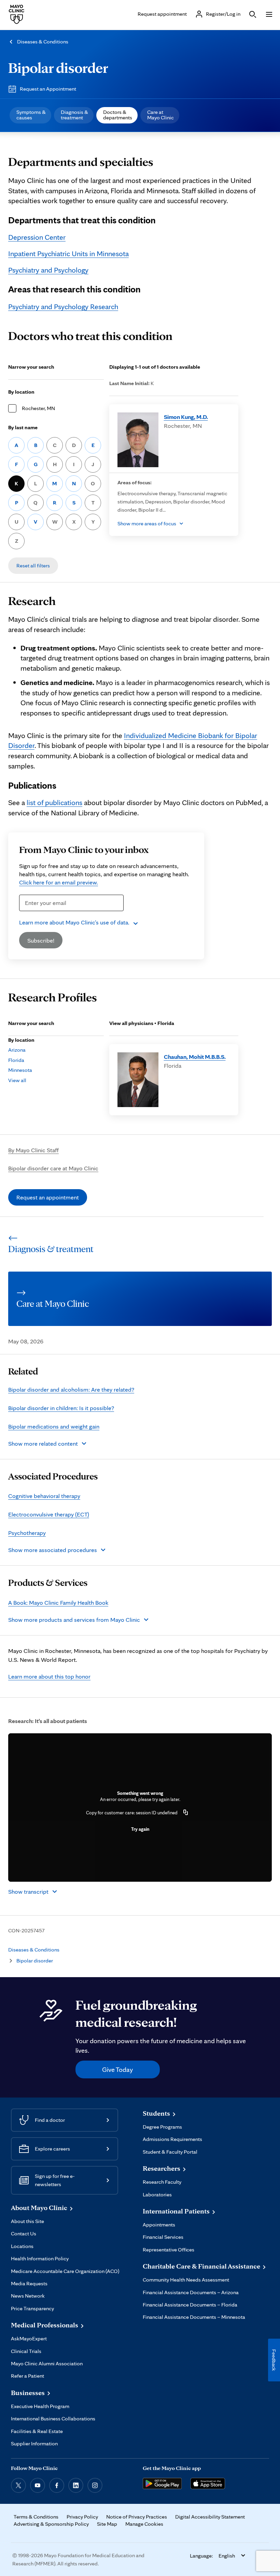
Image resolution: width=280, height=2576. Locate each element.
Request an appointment (48, 1197)
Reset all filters (33, 566)
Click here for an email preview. (59, 882)
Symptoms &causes (31, 115)
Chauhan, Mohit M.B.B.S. (195, 1057)
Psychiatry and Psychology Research (63, 306)
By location (21, 392)
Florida (16, 1060)
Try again (140, 1829)
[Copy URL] (186, 1813)
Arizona (17, 1050)
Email (28, 915)
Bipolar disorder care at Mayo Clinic (53, 1168)
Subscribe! (41, 940)
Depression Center (37, 237)
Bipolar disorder (58, 67)
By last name (23, 427)
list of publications (54, 802)
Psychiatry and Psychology (48, 270)
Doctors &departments (118, 115)
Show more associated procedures (53, 1550)
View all (17, 1080)
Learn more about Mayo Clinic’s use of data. (74, 922)
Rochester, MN (38, 408)
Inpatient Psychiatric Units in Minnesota (68, 253)
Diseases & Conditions (43, 42)
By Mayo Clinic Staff (33, 1150)
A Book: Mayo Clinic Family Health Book (58, 1602)
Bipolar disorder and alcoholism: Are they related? (71, 1389)
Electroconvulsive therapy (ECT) (49, 1514)
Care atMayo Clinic (160, 115)
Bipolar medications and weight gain (54, 1426)
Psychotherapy (27, 1533)
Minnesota (20, 1070)
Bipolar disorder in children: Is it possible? (61, 1408)
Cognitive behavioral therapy (44, 1496)
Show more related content (43, 1443)
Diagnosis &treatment (74, 115)
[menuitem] (30, 115)
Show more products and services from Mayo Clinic (74, 1620)
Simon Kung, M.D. (186, 417)
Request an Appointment (48, 89)
